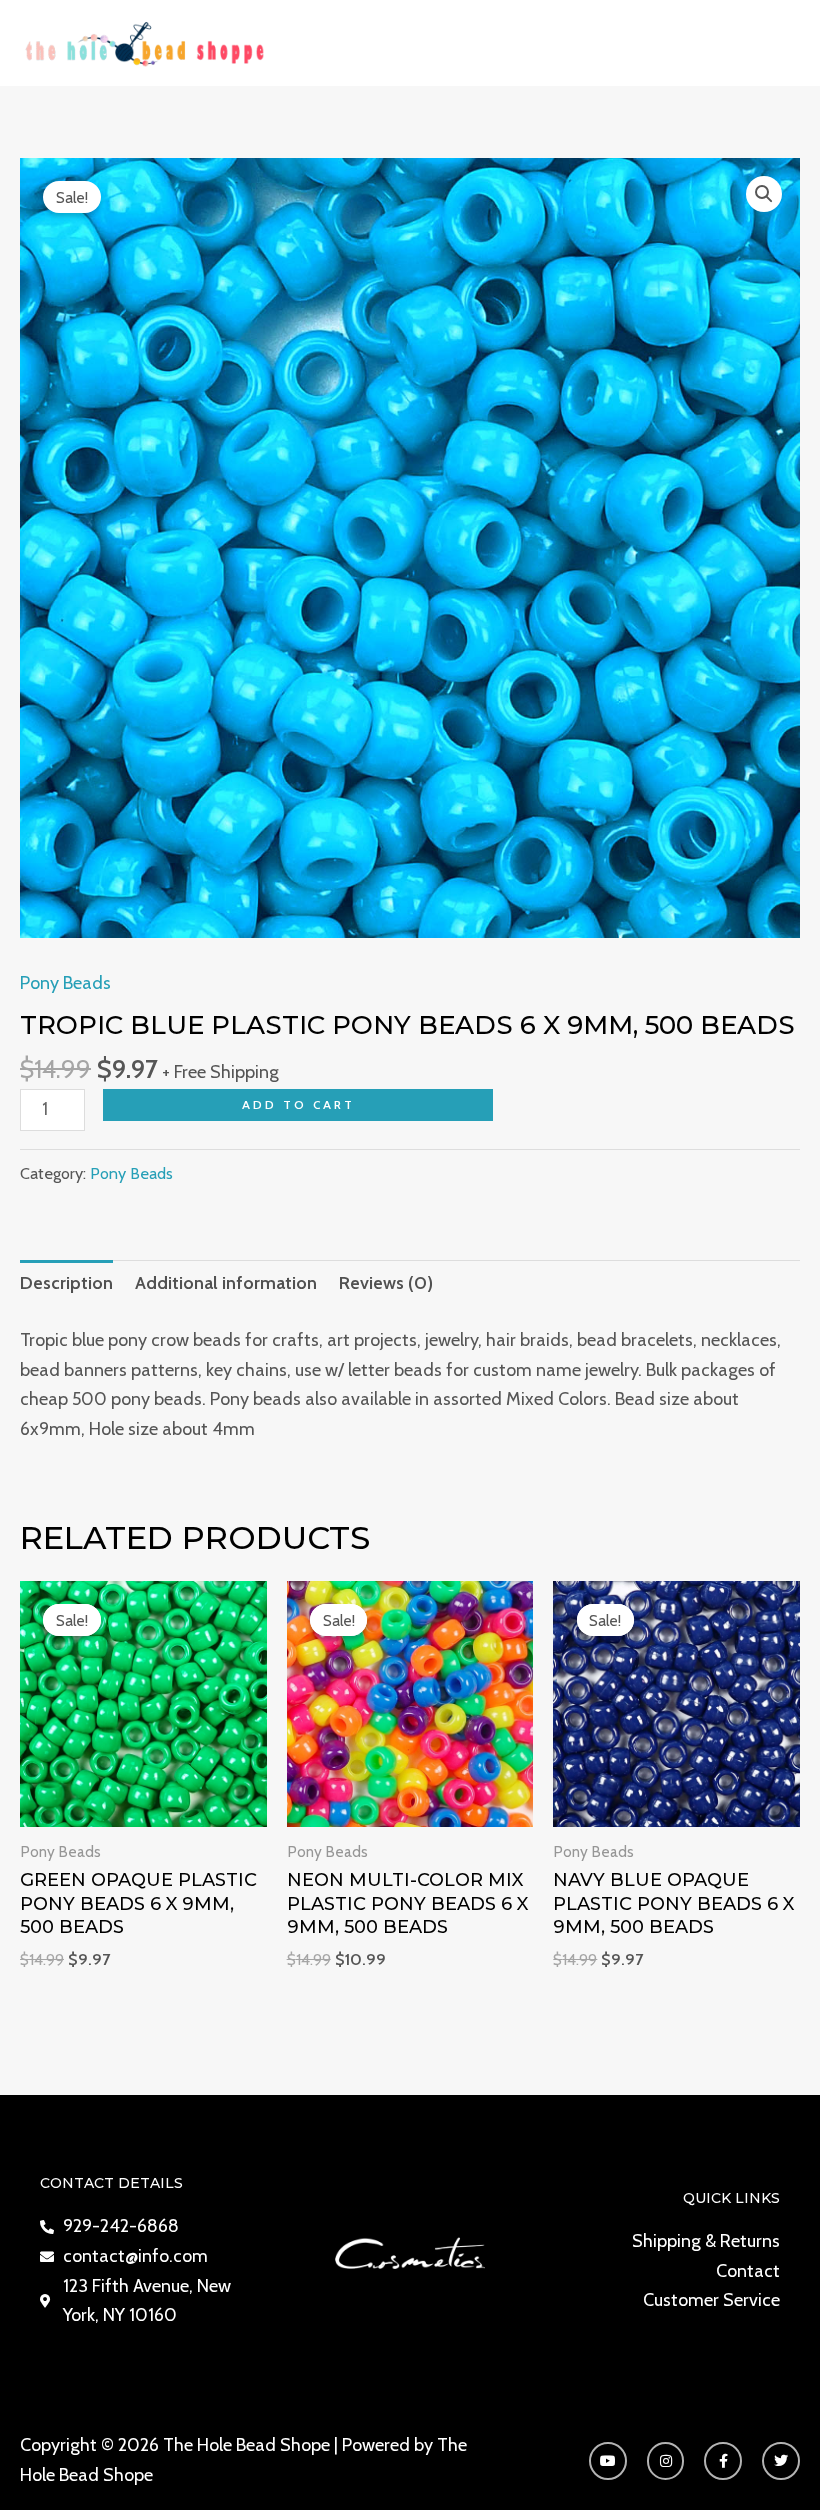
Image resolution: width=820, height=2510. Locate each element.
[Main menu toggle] (777, 42)
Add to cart (298, 1104)
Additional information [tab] (226, 1283)
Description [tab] (66, 1283)
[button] (764, 194)
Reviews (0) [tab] (386, 1283)
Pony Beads (65, 983)
